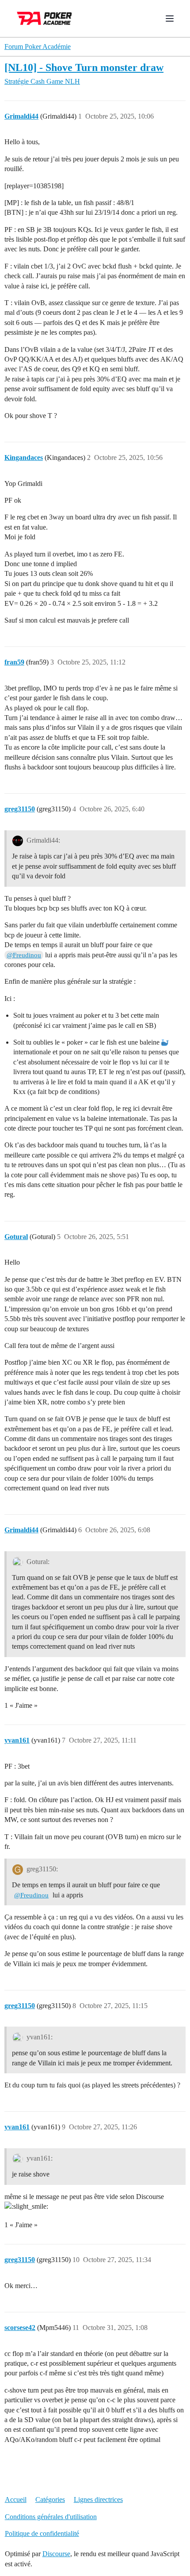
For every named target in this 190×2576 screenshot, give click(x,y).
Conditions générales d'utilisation (51, 2517)
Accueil (16, 2499)
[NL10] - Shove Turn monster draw (84, 67)
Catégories (50, 2499)
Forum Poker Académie (38, 47)
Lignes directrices (98, 2499)
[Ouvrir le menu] (170, 19)
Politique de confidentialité (42, 2533)
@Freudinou (24, 955)
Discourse (56, 2554)
